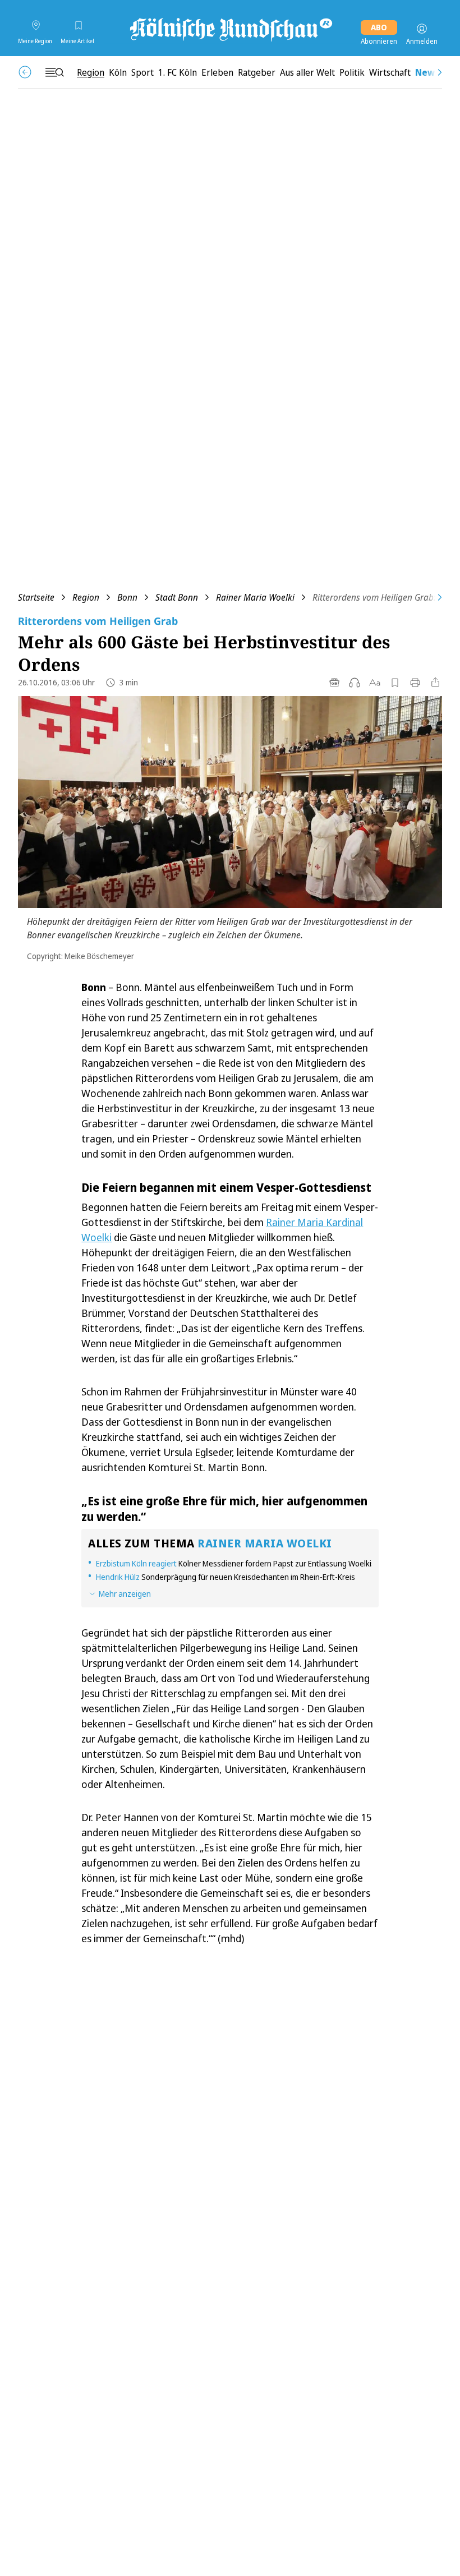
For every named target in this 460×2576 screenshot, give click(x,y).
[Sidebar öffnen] (54, 72)
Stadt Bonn (177, 597)
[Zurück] (25, 72)
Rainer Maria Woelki (255, 597)
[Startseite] (230, 29)
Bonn (127, 597)
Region (86, 597)
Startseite (36, 597)
